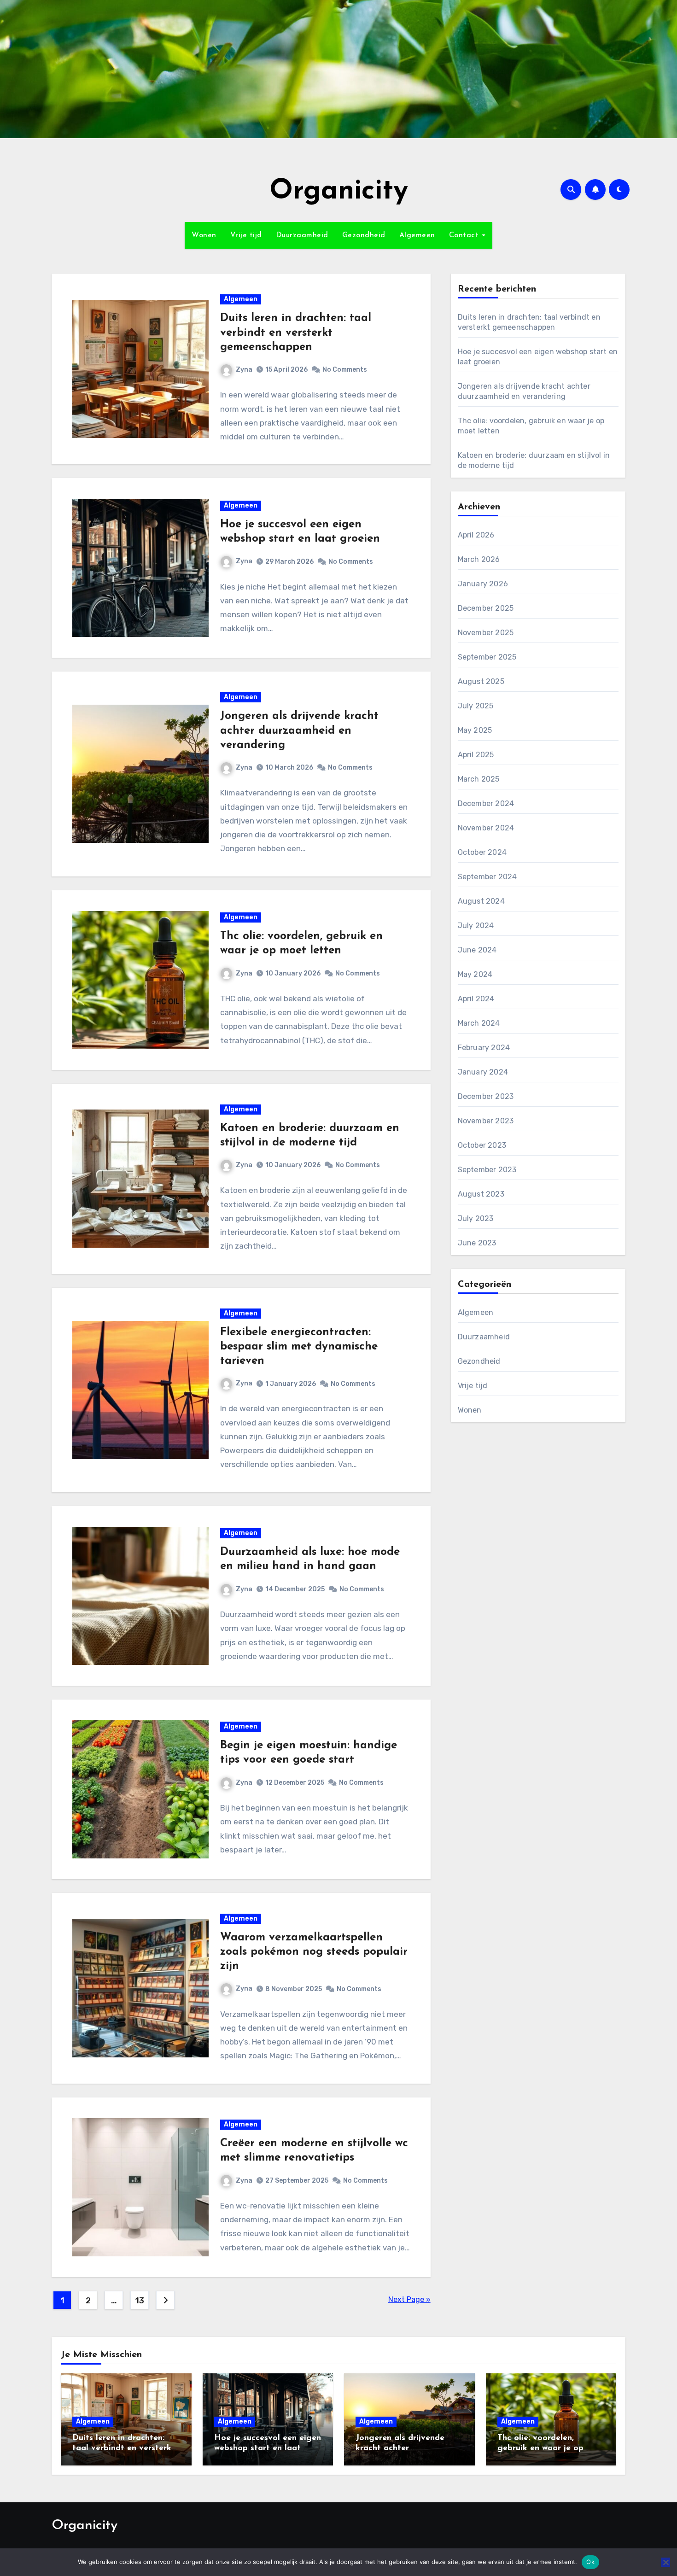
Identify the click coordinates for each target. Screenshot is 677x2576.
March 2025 (479, 779)
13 (139, 2301)
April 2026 (476, 535)
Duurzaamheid (302, 235)
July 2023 (476, 1218)
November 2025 (486, 633)
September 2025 (487, 657)
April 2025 (476, 755)
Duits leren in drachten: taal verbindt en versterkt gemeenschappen (296, 333)
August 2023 (481, 1194)
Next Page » (409, 2299)
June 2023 (477, 1243)
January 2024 (483, 1072)
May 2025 (475, 730)
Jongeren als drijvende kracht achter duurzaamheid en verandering (299, 730)
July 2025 (476, 706)
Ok (590, 2562)
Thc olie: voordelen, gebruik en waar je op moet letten (540, 2448)
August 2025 (481, 681)
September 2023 (487, 1170)
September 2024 (487, 877)
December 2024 (486, 803)
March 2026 (479, 559)
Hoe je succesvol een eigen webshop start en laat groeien (268, 2448)
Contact (465, 235)
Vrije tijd (246, 235)
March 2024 (479, 1023)
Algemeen (417, 235)
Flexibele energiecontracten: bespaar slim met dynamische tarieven (299, 1347)
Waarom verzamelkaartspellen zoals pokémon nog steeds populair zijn (314, 1952)
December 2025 (486, 608)
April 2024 (476, 999)
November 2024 (486, 828)
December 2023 (486, 1096)
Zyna (244, 370)
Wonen (204, 235)
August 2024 (481, 901)
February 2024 (484, 1048)
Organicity (339, 192)
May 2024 (475, 974)
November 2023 (486, 1121)
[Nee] (665, 2562)
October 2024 (482, 852)
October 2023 (482, 1145)
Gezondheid (364, 235)
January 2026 (483, 584)
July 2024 (476, 926)
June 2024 (477, 950)
